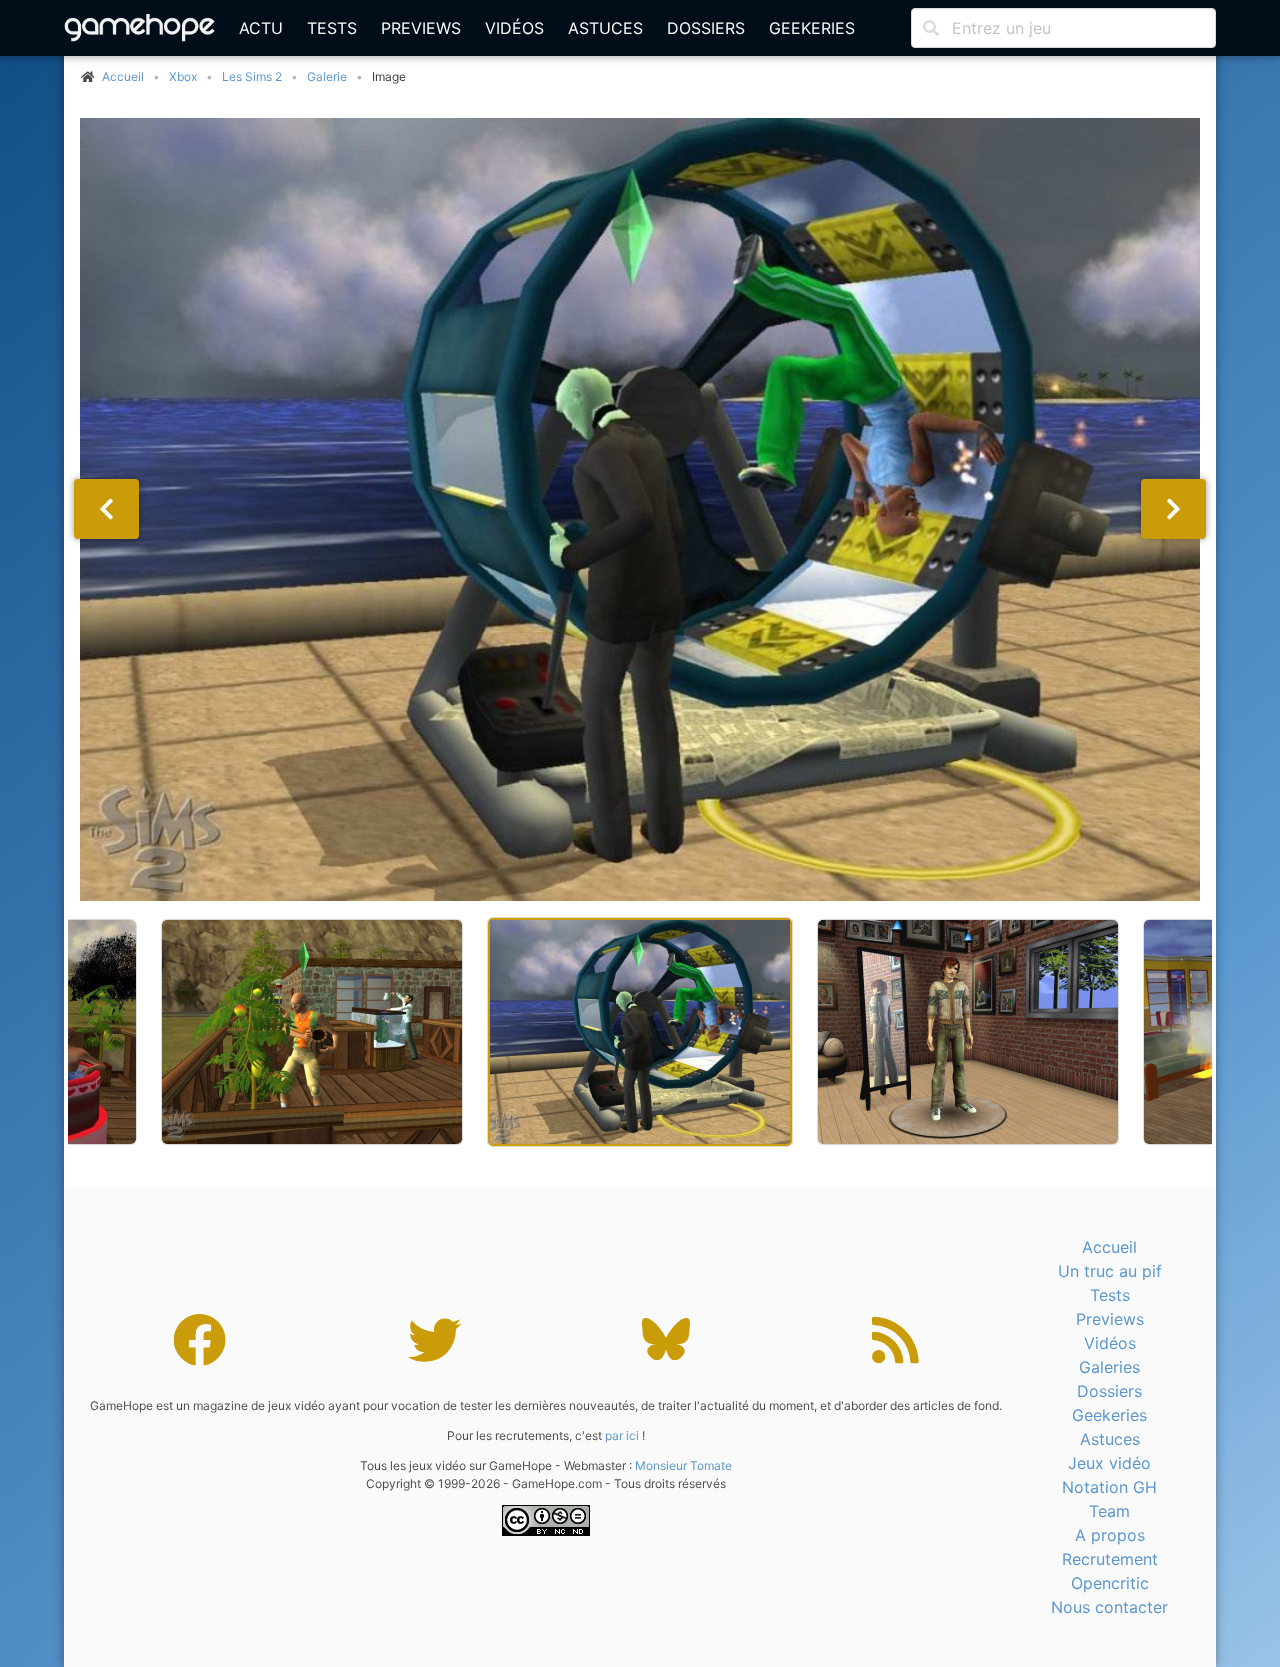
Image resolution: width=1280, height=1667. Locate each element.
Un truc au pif (1110, 1271)
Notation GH (1109, 1487)
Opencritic (1110, 1583)
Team (1109, 1511)
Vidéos (514, 28)
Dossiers (706, 28)
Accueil (1109, 1247)
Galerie (327, 76)
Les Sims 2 (252, 76)
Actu (261, 28)
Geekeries (812, 28)
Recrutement (1110, 1559)
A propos (1110, 1535)
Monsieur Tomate (683, 1465)
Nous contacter (1109, 1607)
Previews (421, 28)
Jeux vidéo (1109, 1463)
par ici (622, 1435)
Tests (332, 28)
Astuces (605, 28)
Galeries (1109, 1367)
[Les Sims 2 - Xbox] (640, 509)
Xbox (183, 76)
